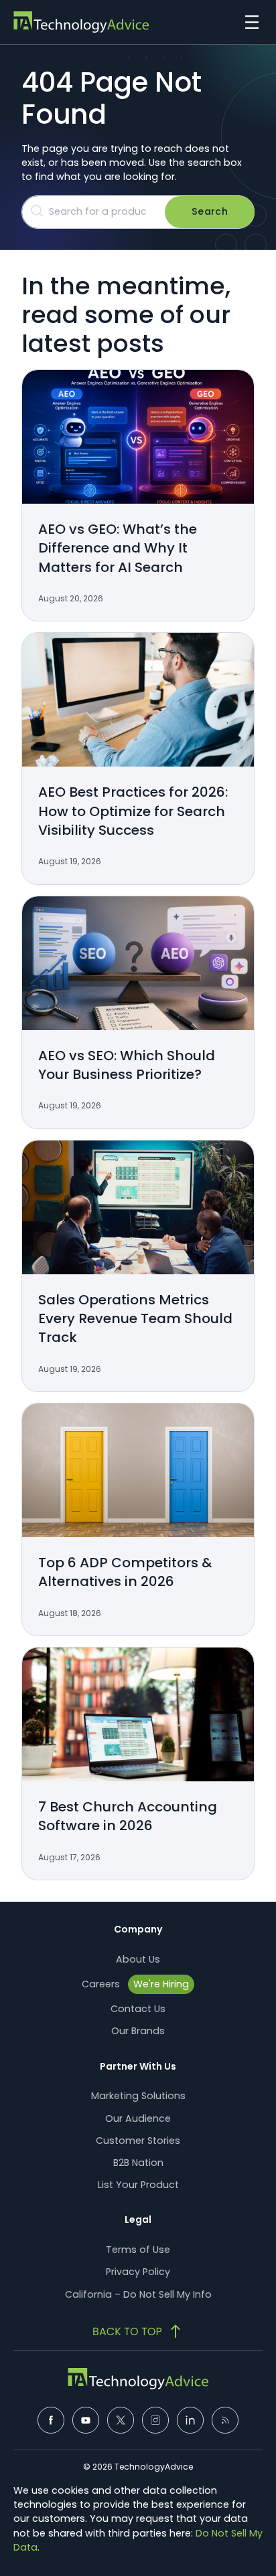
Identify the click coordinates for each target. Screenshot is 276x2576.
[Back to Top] (138, 2331)
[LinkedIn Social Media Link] (190, 2420)
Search (210, 211)
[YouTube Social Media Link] (86, 2420)
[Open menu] (249, 22)
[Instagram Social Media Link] (155, 2420)
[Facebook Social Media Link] (51, 2420)
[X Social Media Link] (121, 2420)
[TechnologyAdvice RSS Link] (225, 2420)
